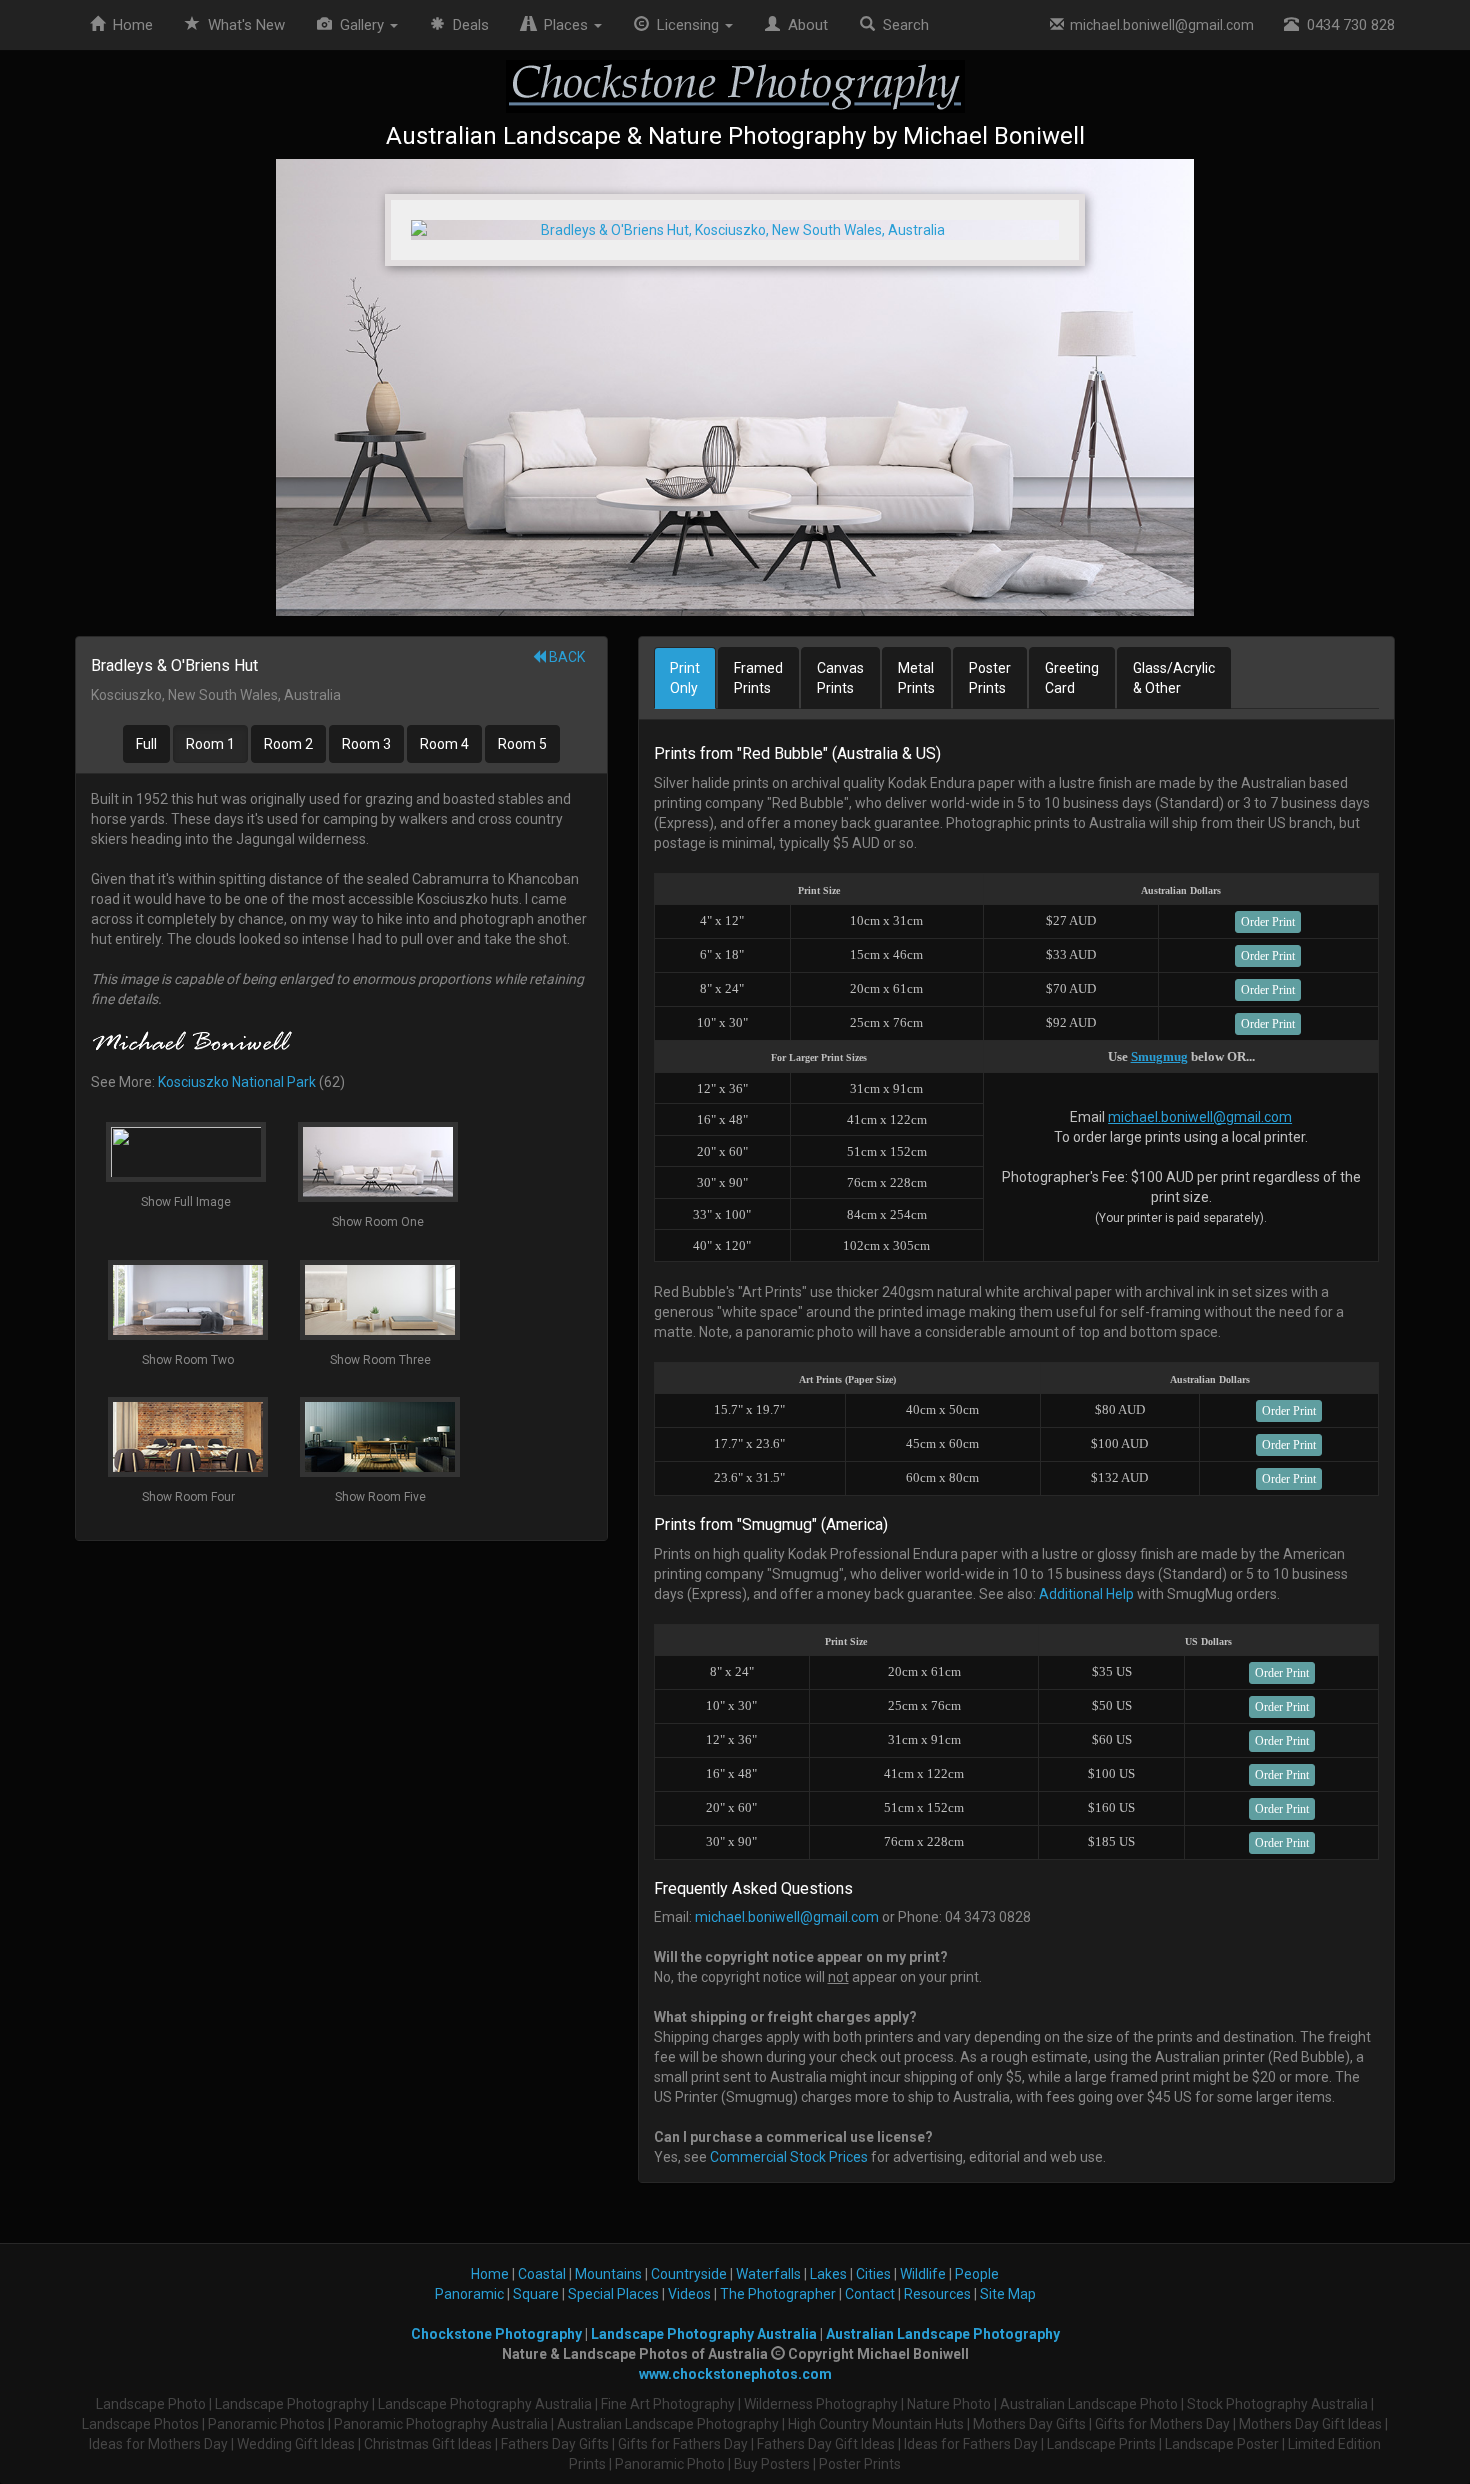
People (977, 2274)
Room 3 (366, 744)
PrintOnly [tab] (685, 678)
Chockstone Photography (496, 2334)
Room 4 (444, 744)
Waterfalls (768, 2274)
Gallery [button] (360, 25)
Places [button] (564, 25)
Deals (467, 25)
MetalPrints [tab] (916, 678)
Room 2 (288, 744)
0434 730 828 (1347, 25)
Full (146, 744)
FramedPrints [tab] (758, 678)
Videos (689, 2294)
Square (536, 2294)
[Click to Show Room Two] (735, 387)
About (804, 25)
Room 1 (210, 744)
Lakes (828, 2274)
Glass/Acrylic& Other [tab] (1174, 678)
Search (902, 25)
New (246, 25)
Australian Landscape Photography (943, 2334)
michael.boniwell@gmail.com (1159, 25)
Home (129, 25)
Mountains (608, 2274)
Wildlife (923, 2274)
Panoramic (469, 2294)
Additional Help (1086, 1594)
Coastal (542, 2274)
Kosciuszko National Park (237, 1082)
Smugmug (1159, 1056)
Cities (873, 2274)
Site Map (1008, 2294)
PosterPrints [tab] (990, 678)
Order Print (1268, 922)
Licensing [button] (686, 25)
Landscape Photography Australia (704, 2334)
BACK (565, 657)
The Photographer (778, 2294)
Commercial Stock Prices (789, 2157)
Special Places (613, 2294)
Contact (870, 2294)
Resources (937, 2294)
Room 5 (522, 744)
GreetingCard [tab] (1072, 678)
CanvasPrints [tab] (840, 678)
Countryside (689, 2274)
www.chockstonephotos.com (735, 2374)
